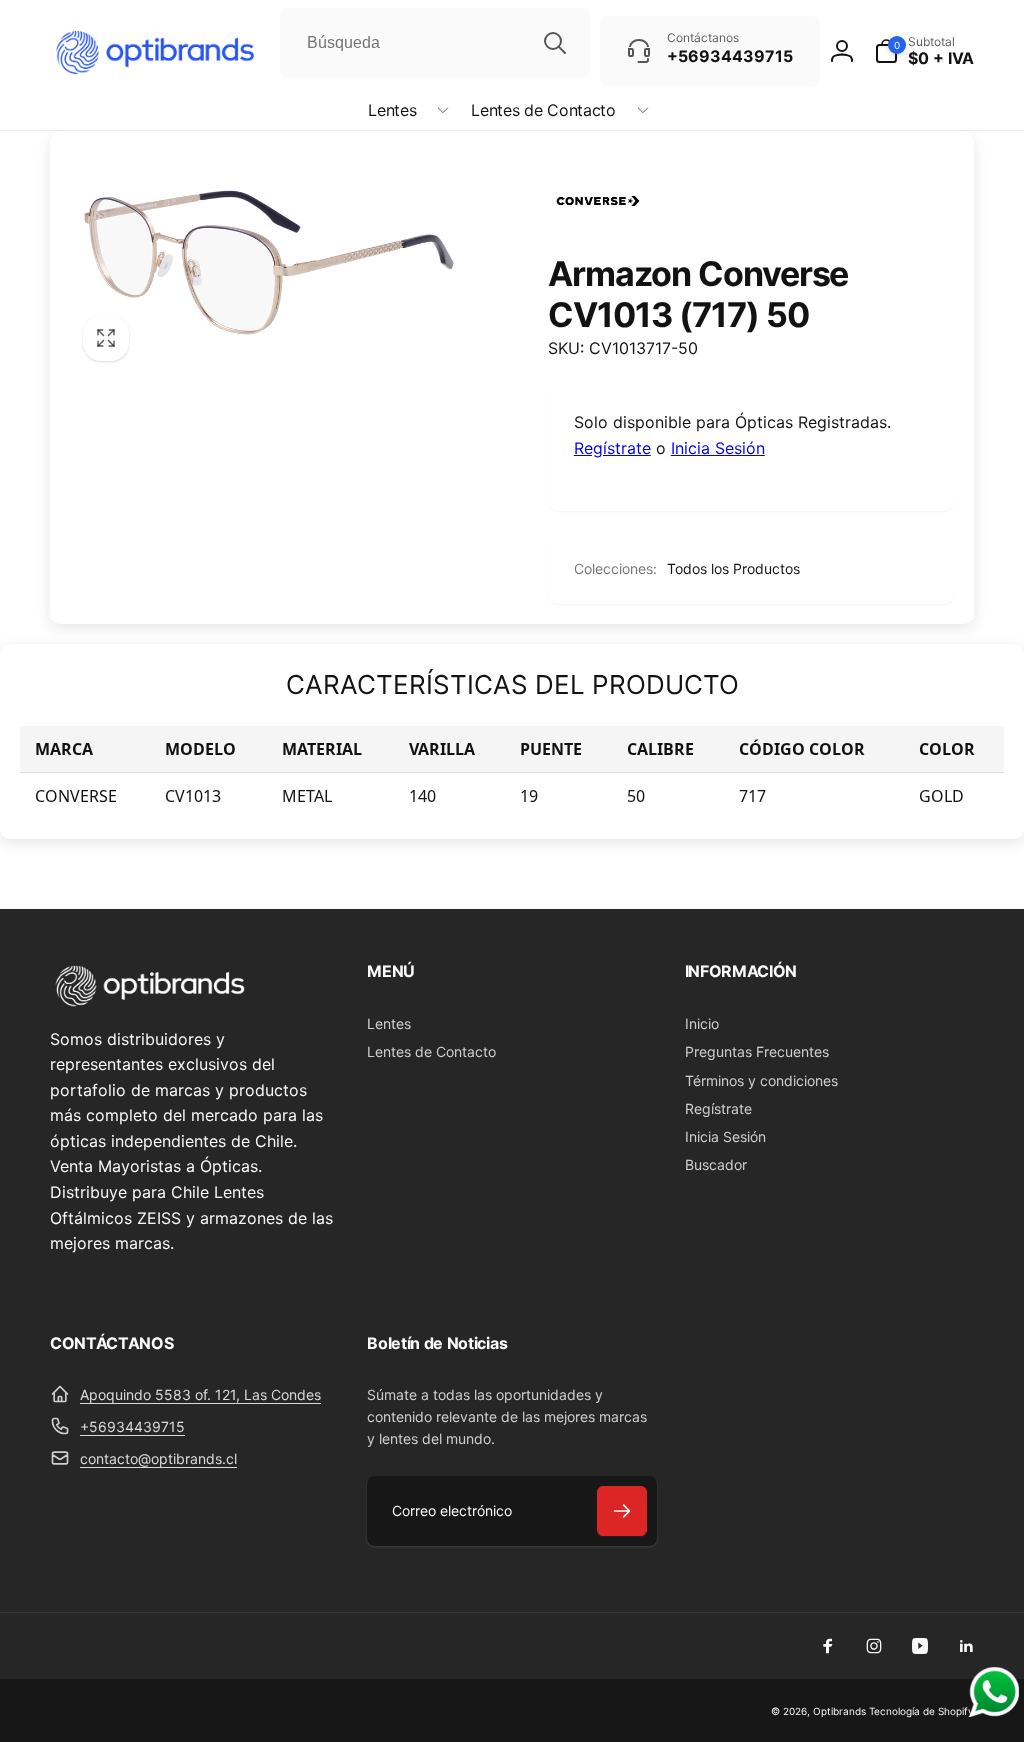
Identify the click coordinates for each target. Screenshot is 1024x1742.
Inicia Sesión (718, 448)
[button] (404, 110)
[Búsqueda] (555, 43)
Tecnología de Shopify (921, 1711)
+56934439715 (132, 1426)
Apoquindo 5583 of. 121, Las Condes (200, 1394)
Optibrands (839, 1711)
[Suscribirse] (622, 1511)
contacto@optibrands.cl (158, 1458)
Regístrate (612, 448)
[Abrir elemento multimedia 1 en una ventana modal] (269, 262)
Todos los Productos (733, 568)
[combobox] (435, 43)
